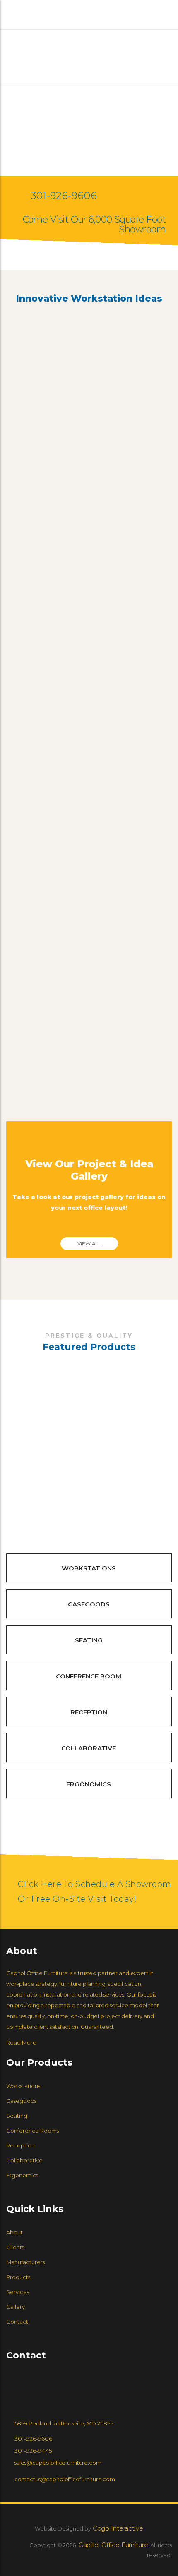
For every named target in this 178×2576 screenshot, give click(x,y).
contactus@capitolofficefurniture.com (65, 2479)
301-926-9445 (33, 2451)
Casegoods (89, 1604)
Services (18, 2292)
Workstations (89, 1568)
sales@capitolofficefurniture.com (58, 2463)
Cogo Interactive (117, 2528)
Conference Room (89, 1676)
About (14, 2232)
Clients (15, 2247)
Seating (89, 1640)
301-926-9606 (64, 195)
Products (18, 2277)
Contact (17, 2322)
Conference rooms (32, 2131)
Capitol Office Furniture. (113, 2545)
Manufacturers (25, 2262)
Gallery (16, 2307)
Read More (21, 2042)
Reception (89, 1712)
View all (89, 1244)
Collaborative (89, 1748)
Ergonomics (89, 1784)
